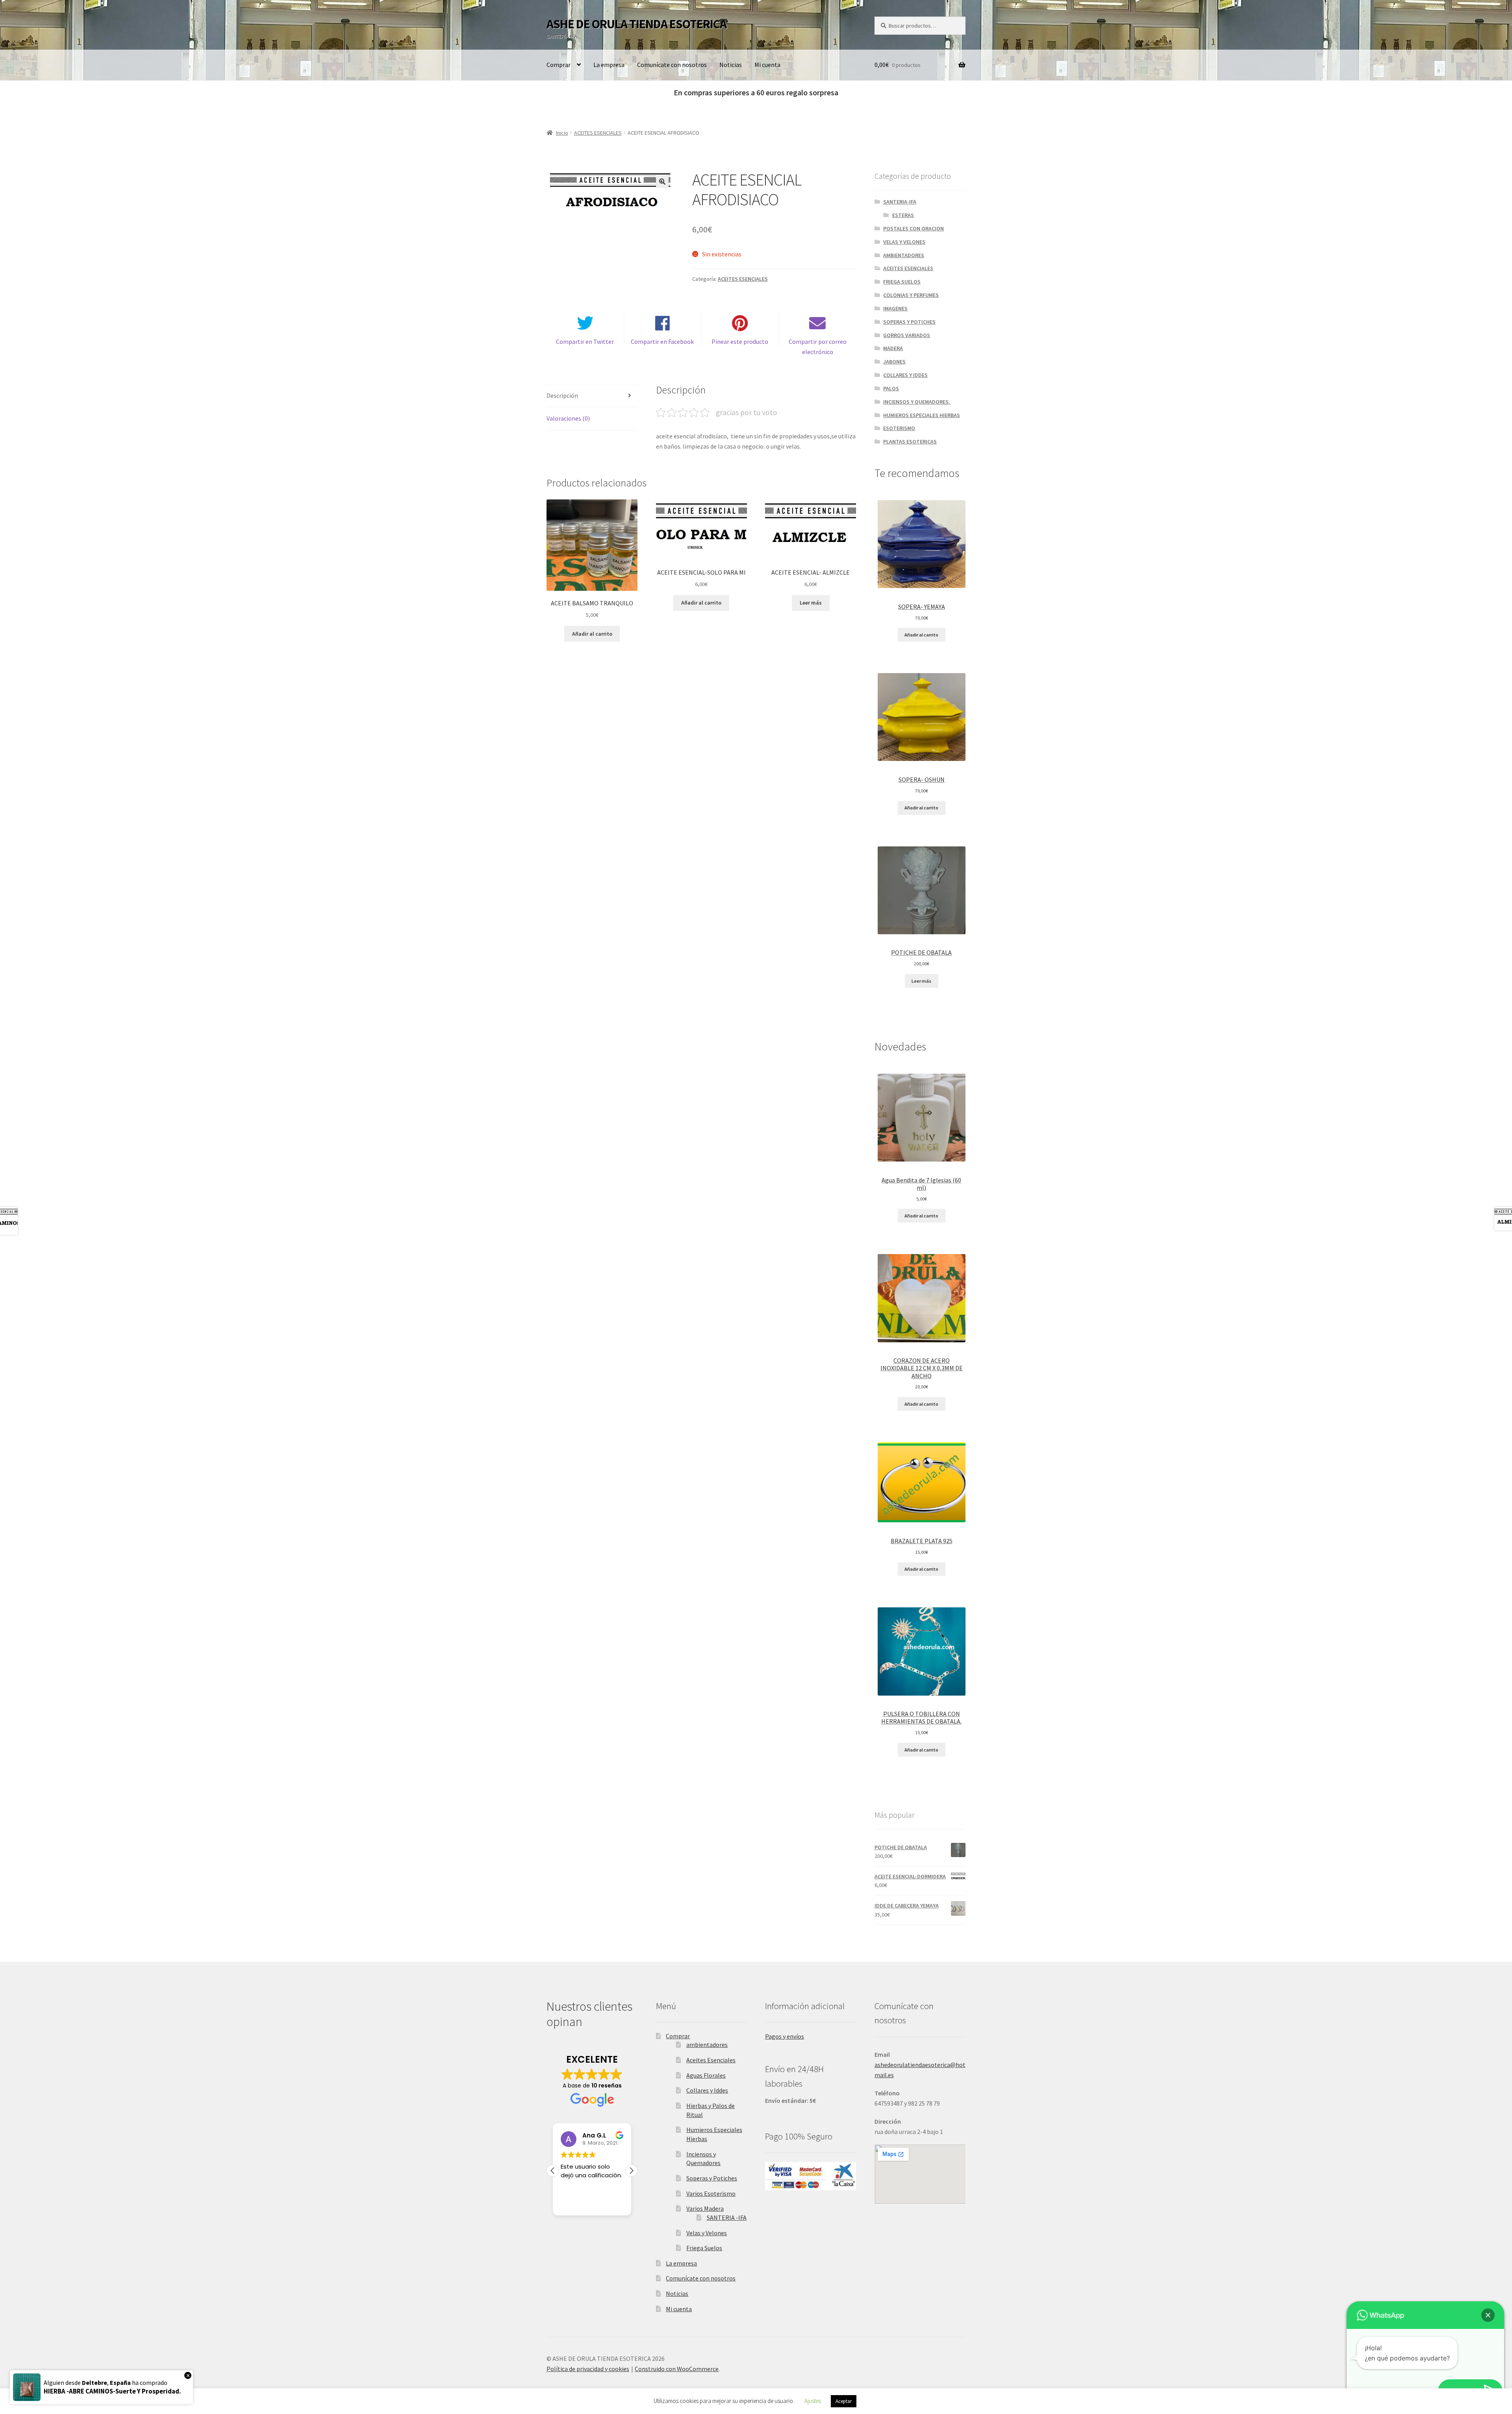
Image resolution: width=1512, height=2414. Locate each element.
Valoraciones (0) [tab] (568, 418)
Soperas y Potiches (712, 2178)
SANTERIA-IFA (900, 202)
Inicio (562, 133)
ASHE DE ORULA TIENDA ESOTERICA (636, 24)
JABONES (894, 362)
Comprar (559, 65)
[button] (662, 182)
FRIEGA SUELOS (902, 282)
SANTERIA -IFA (727, 2217)
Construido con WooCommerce (677, 2369)
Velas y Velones (707, 2233)
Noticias (731, 65)
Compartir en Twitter (585, 341)
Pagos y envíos (785, 2036)
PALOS (891, 388)
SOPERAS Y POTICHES (909, 322)
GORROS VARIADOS (907, 335)
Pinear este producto (740, 341)
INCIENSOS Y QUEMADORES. (917, 402)
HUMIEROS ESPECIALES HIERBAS (922, 415)
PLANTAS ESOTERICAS (910, 442)
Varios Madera (705, 2208)
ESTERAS (903, 215)
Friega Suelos (704, 2248)
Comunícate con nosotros (672, 65)
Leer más (811, 603)
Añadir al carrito (921, 635)
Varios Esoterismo (711, 2193)
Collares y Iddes (707, 2090)
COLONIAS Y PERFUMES (911, 295)
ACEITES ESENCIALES (598, 133)
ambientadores (707, 2045)
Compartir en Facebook (662, 341)
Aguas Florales (706, 2075)
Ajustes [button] (813, 2401)
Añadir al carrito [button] (592, 634)
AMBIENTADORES (904, 255)
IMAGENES (895, 308)
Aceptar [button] (844, 2401)
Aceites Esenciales (711, 2060)
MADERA (893, 348)
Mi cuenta (767, 65)
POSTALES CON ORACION (913, 228)
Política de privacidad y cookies (588, 2369)
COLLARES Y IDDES (905, 375)
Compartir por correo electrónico (818, 347)
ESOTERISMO (899, 428)
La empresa (609, 65)
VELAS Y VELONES (904, 242)
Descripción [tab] (562, 395)
